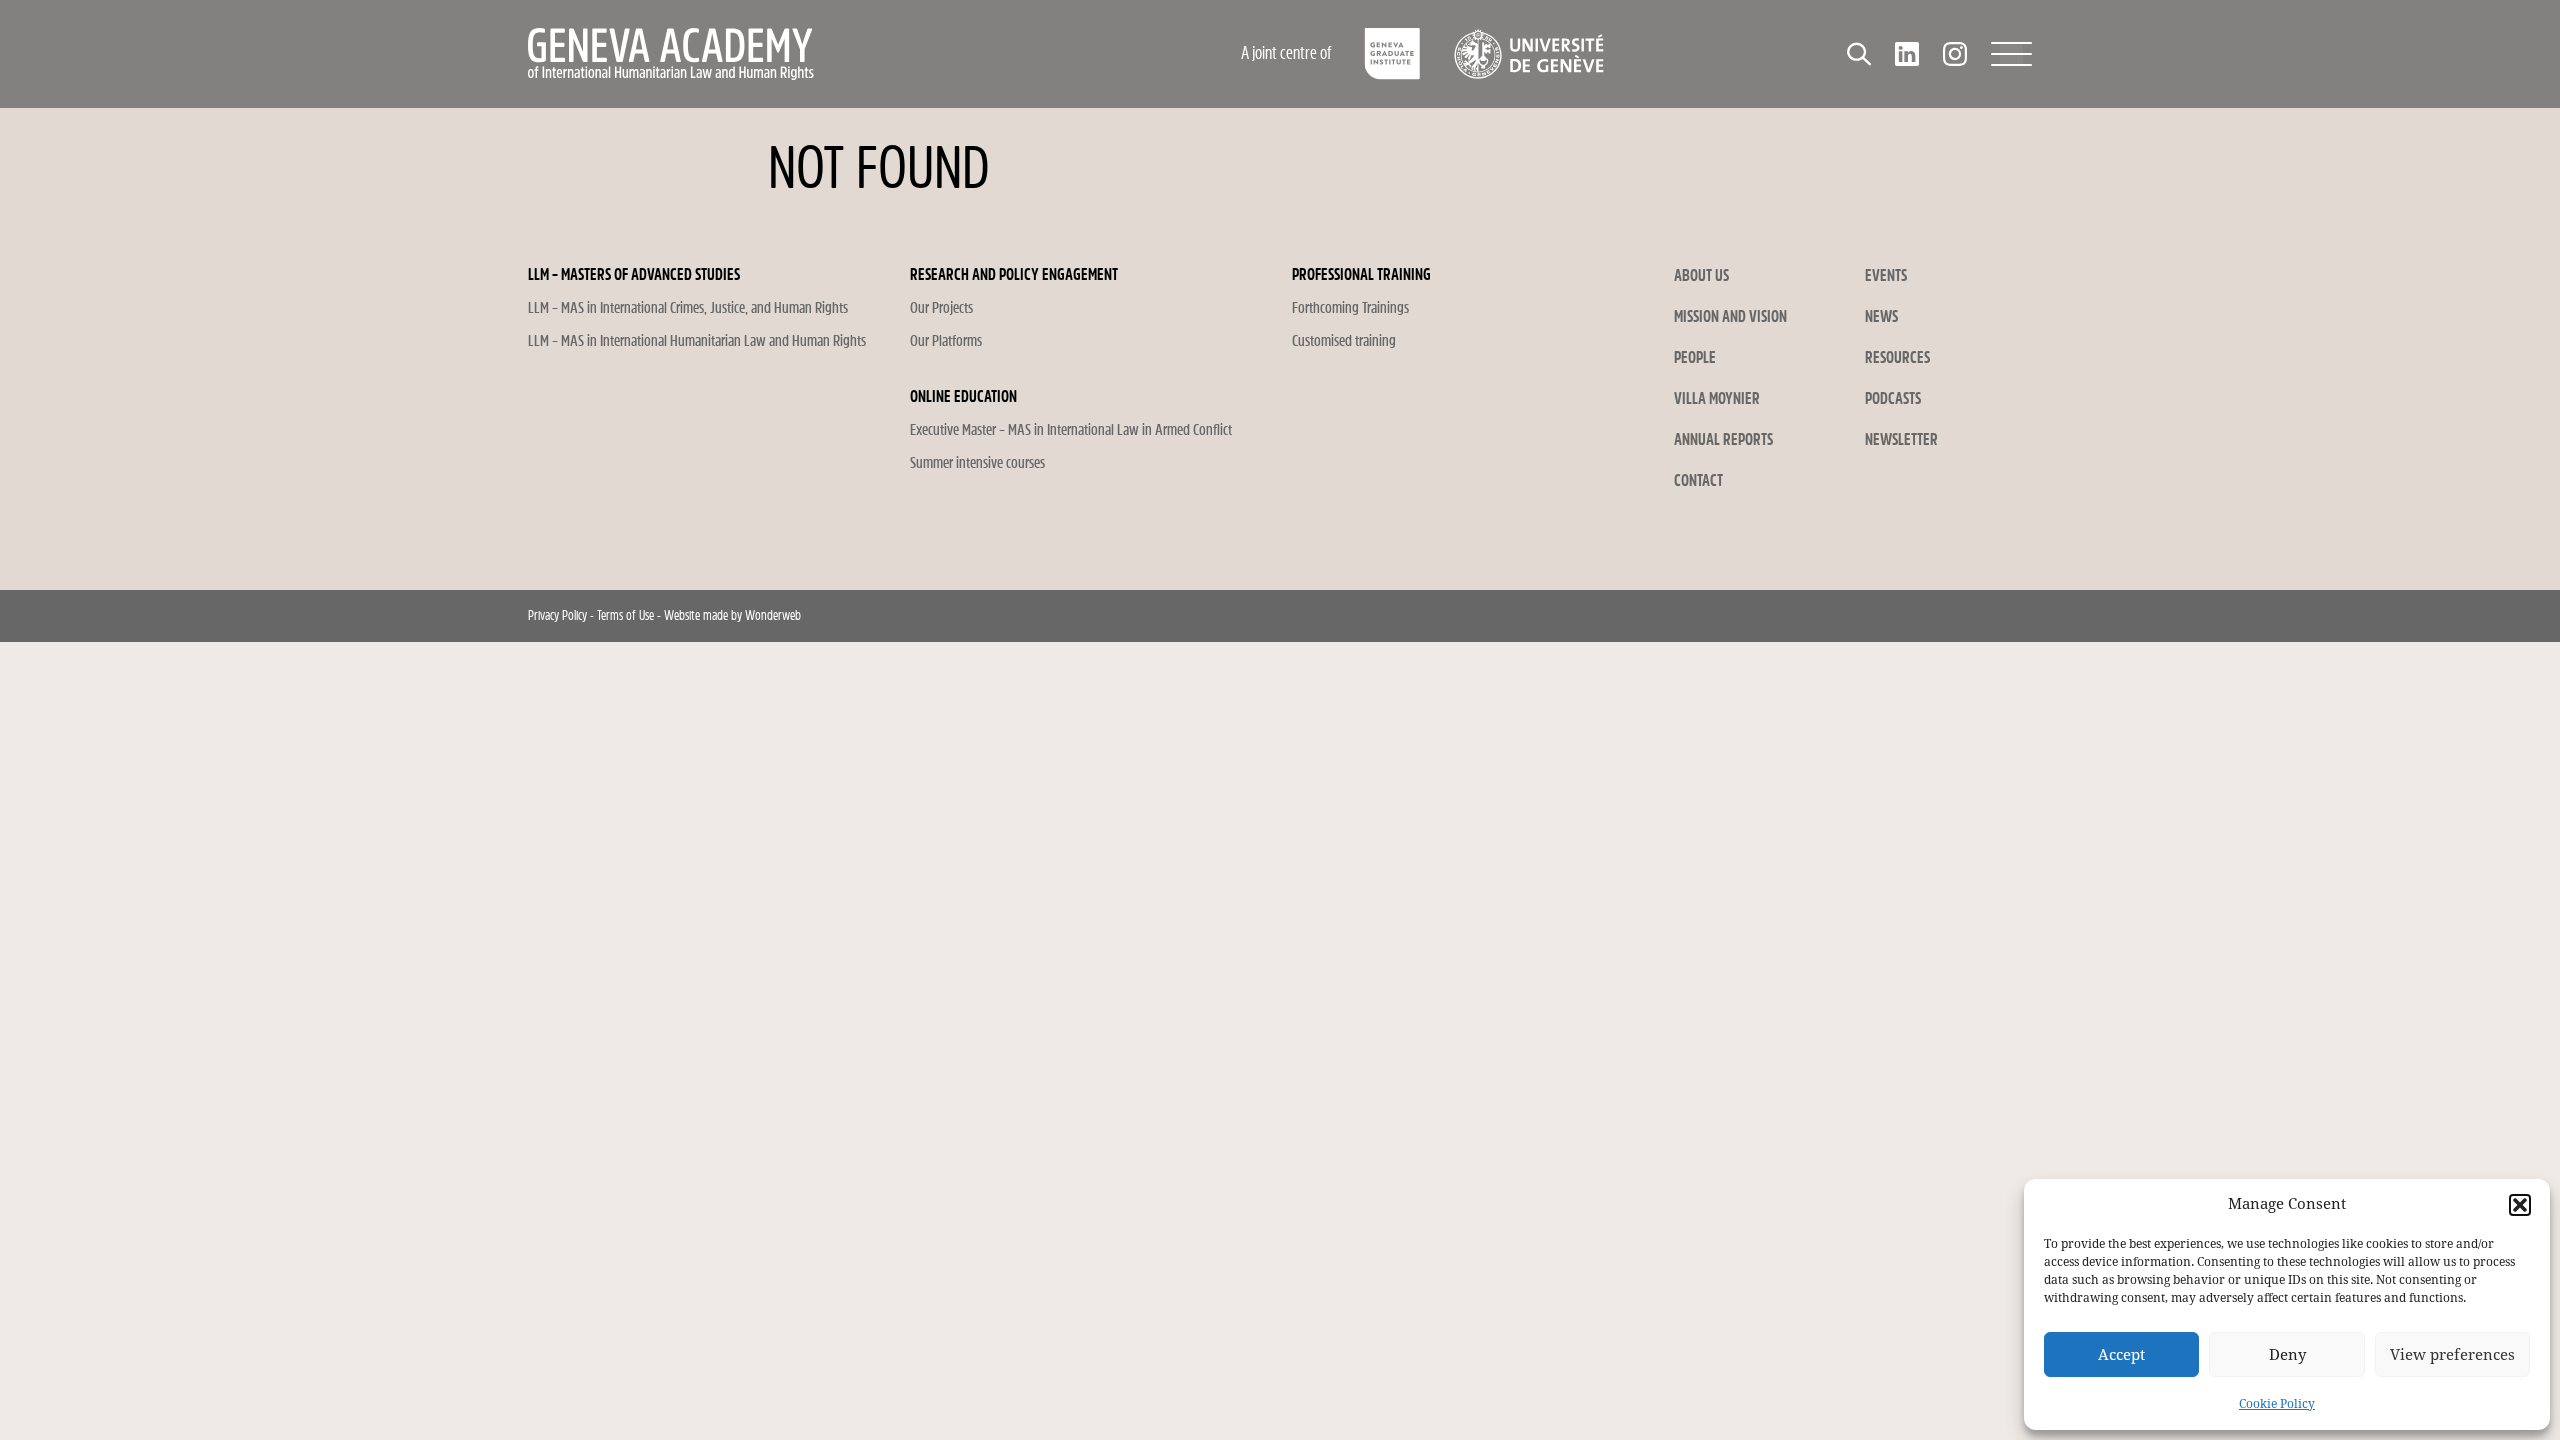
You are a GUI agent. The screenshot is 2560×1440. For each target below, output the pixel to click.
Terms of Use (625, 615)
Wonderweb (773, 615)
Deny (2287, 1355)
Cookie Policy (2277, 1404)
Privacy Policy (557, 615)
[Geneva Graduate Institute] (1392, 54)
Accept (2121, 1355)
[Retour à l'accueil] (805, 54)
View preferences (2452, 1355)
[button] (2520, 1205)
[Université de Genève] (1528, 54)
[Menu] (2011, 54)
